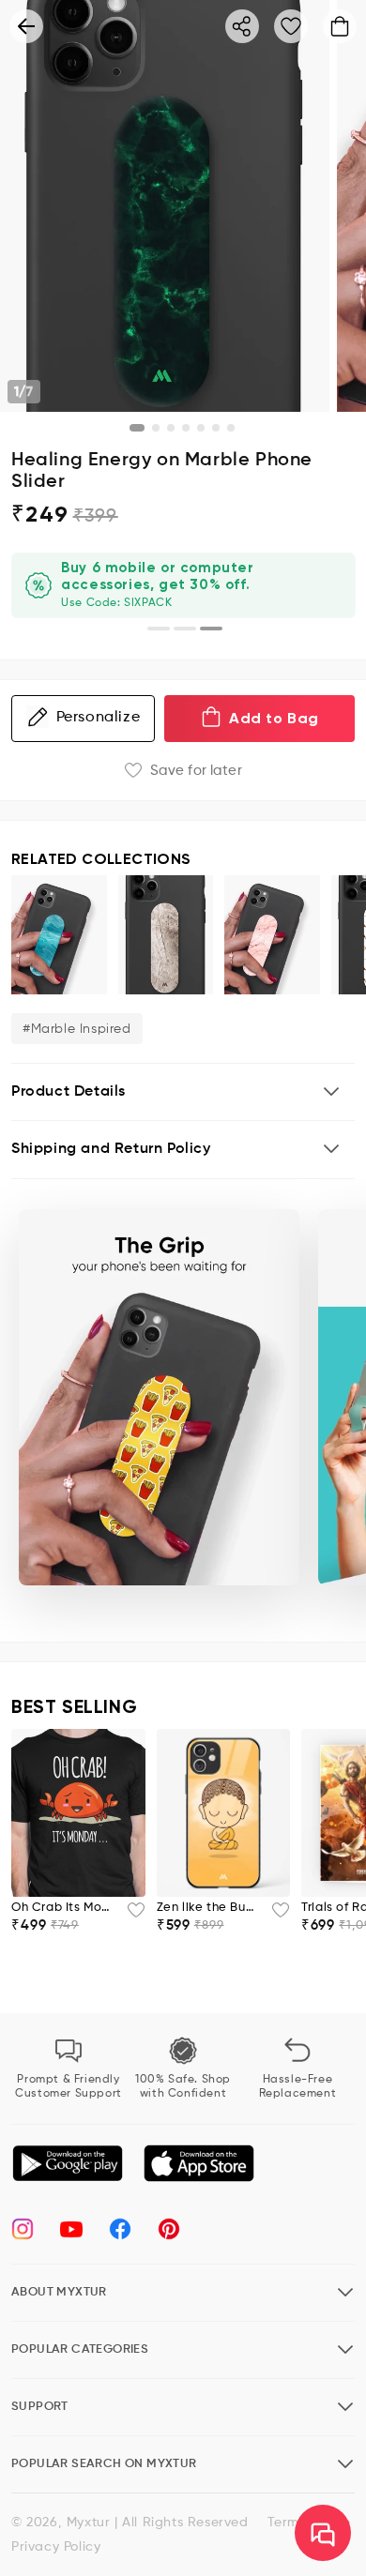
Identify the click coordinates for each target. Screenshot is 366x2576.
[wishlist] (130, 1916)
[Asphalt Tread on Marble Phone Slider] (166, 935)
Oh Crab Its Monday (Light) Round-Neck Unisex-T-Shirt (63, 1908)
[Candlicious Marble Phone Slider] (272, 935)
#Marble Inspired (77, 1029)
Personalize (99, 718)
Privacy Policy (56, 2547)
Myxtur (89, 2523)
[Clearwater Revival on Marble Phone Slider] (59, 935)
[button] (183, 1092)
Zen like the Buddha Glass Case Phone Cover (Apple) (209, 1908)
